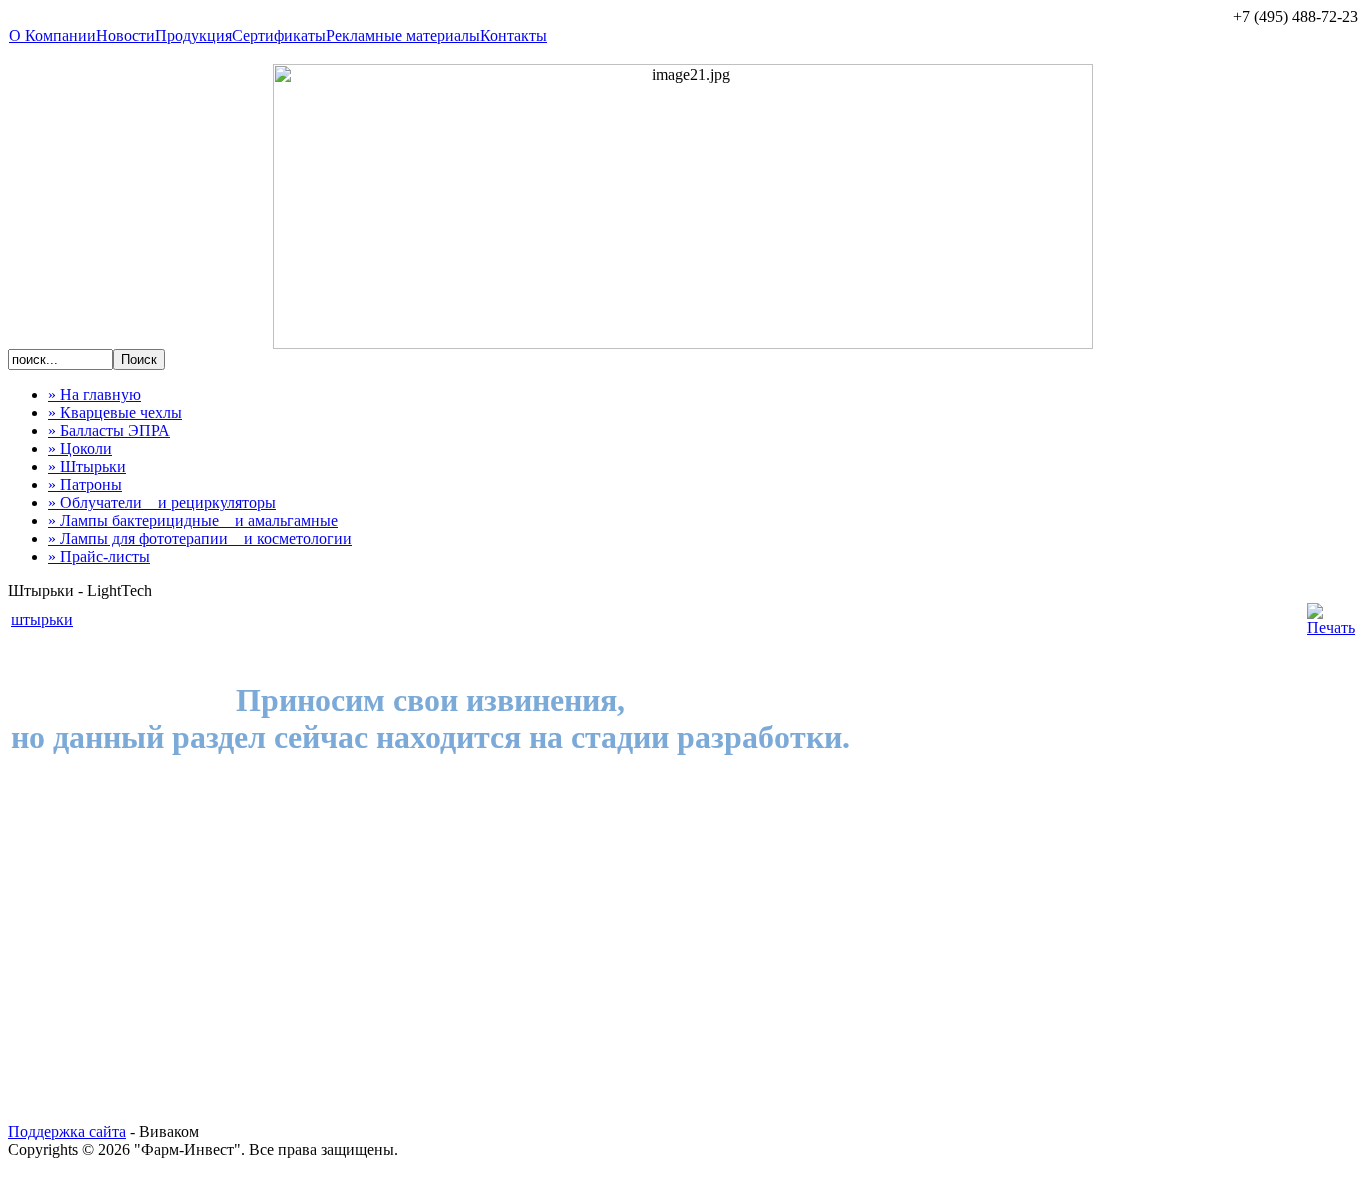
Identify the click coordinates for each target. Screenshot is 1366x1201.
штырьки (42, 619)
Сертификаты (279, 35)
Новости (125, 35)
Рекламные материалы (403, 35)
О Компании (52, 35)
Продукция (193, 35)
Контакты (513, 35)
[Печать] (1331, 627)
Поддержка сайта (67, 1131)
